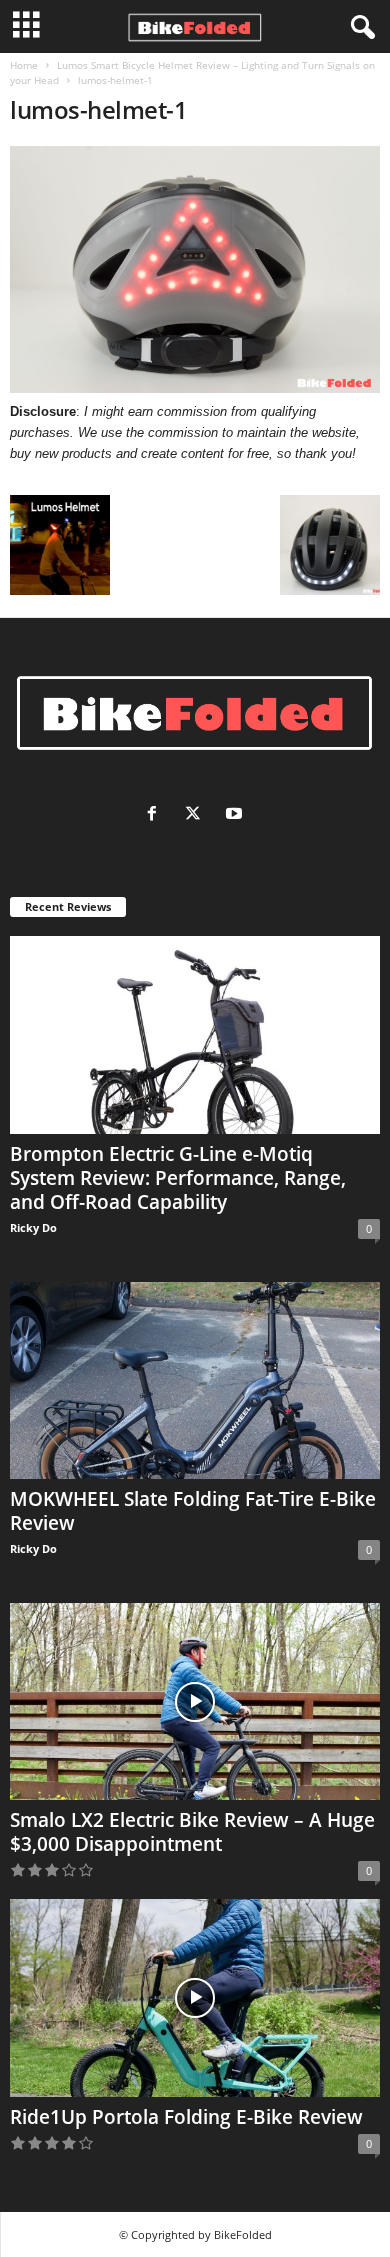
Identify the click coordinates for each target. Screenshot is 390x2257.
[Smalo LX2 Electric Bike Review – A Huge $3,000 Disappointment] (195, 1701)
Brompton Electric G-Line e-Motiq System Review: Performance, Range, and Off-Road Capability (178, 1178)
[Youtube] (236, 815)
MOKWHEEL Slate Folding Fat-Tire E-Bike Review (193, 1511)
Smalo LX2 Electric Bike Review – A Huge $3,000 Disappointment (192, 1832)
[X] (197, 815)
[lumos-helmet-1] (195, 269)
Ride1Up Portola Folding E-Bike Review (186, 2117)
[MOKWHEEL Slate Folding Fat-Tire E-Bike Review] (195, 1380)
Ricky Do (33, 1227)
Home (24, 65)
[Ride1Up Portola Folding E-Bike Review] (195, 1997)
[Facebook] (156, 815)
